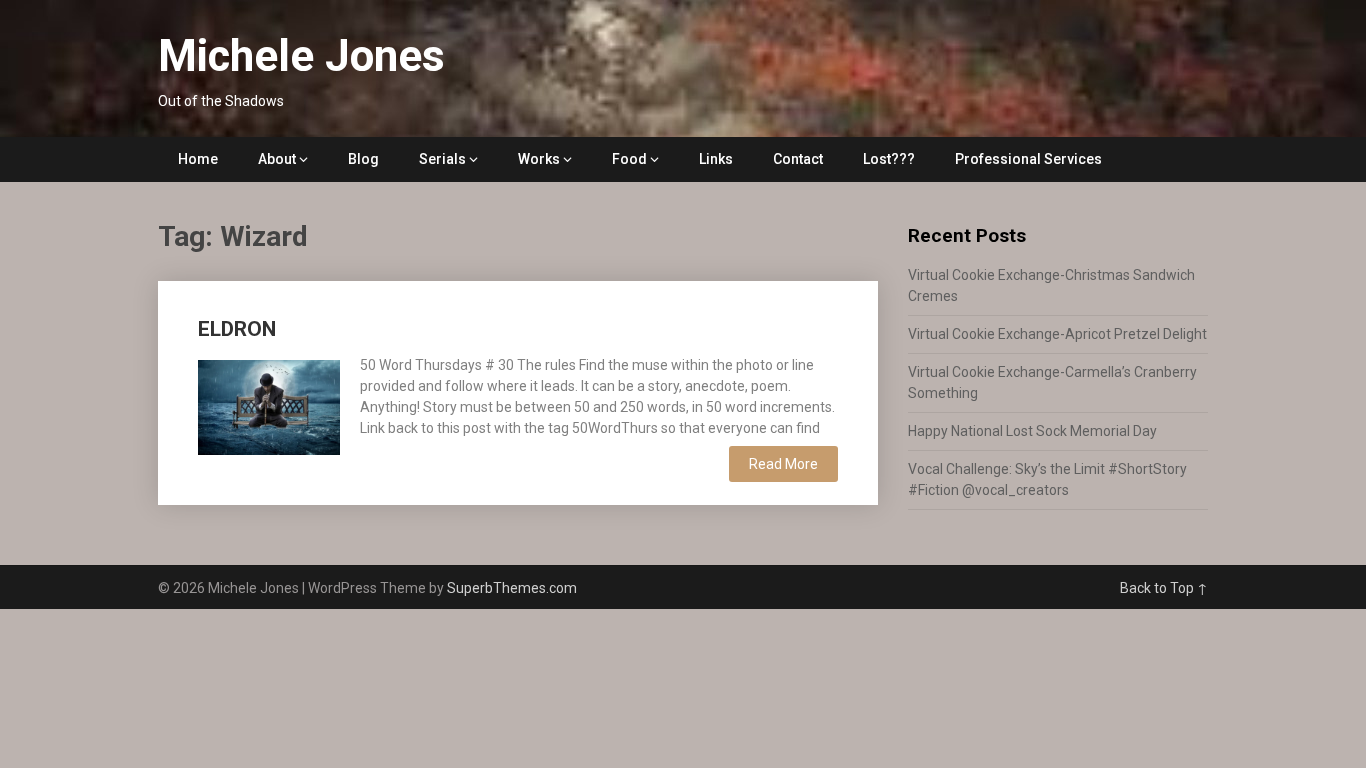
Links (716, 159)
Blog (363, 159)
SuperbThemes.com (512, 588)
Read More (783, 464)
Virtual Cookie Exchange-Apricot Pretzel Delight (1057, 334)
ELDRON (237, 329)
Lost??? (889, 159)
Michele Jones (301, 56)
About (277, 159)
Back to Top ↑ (1164, 588)
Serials (442, 159)
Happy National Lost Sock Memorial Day (1032, 431)
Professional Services (1028, 159)
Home (198, 159)
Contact (798, 159)
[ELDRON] (269, 405)
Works (539, 159)
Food (629, 159)
